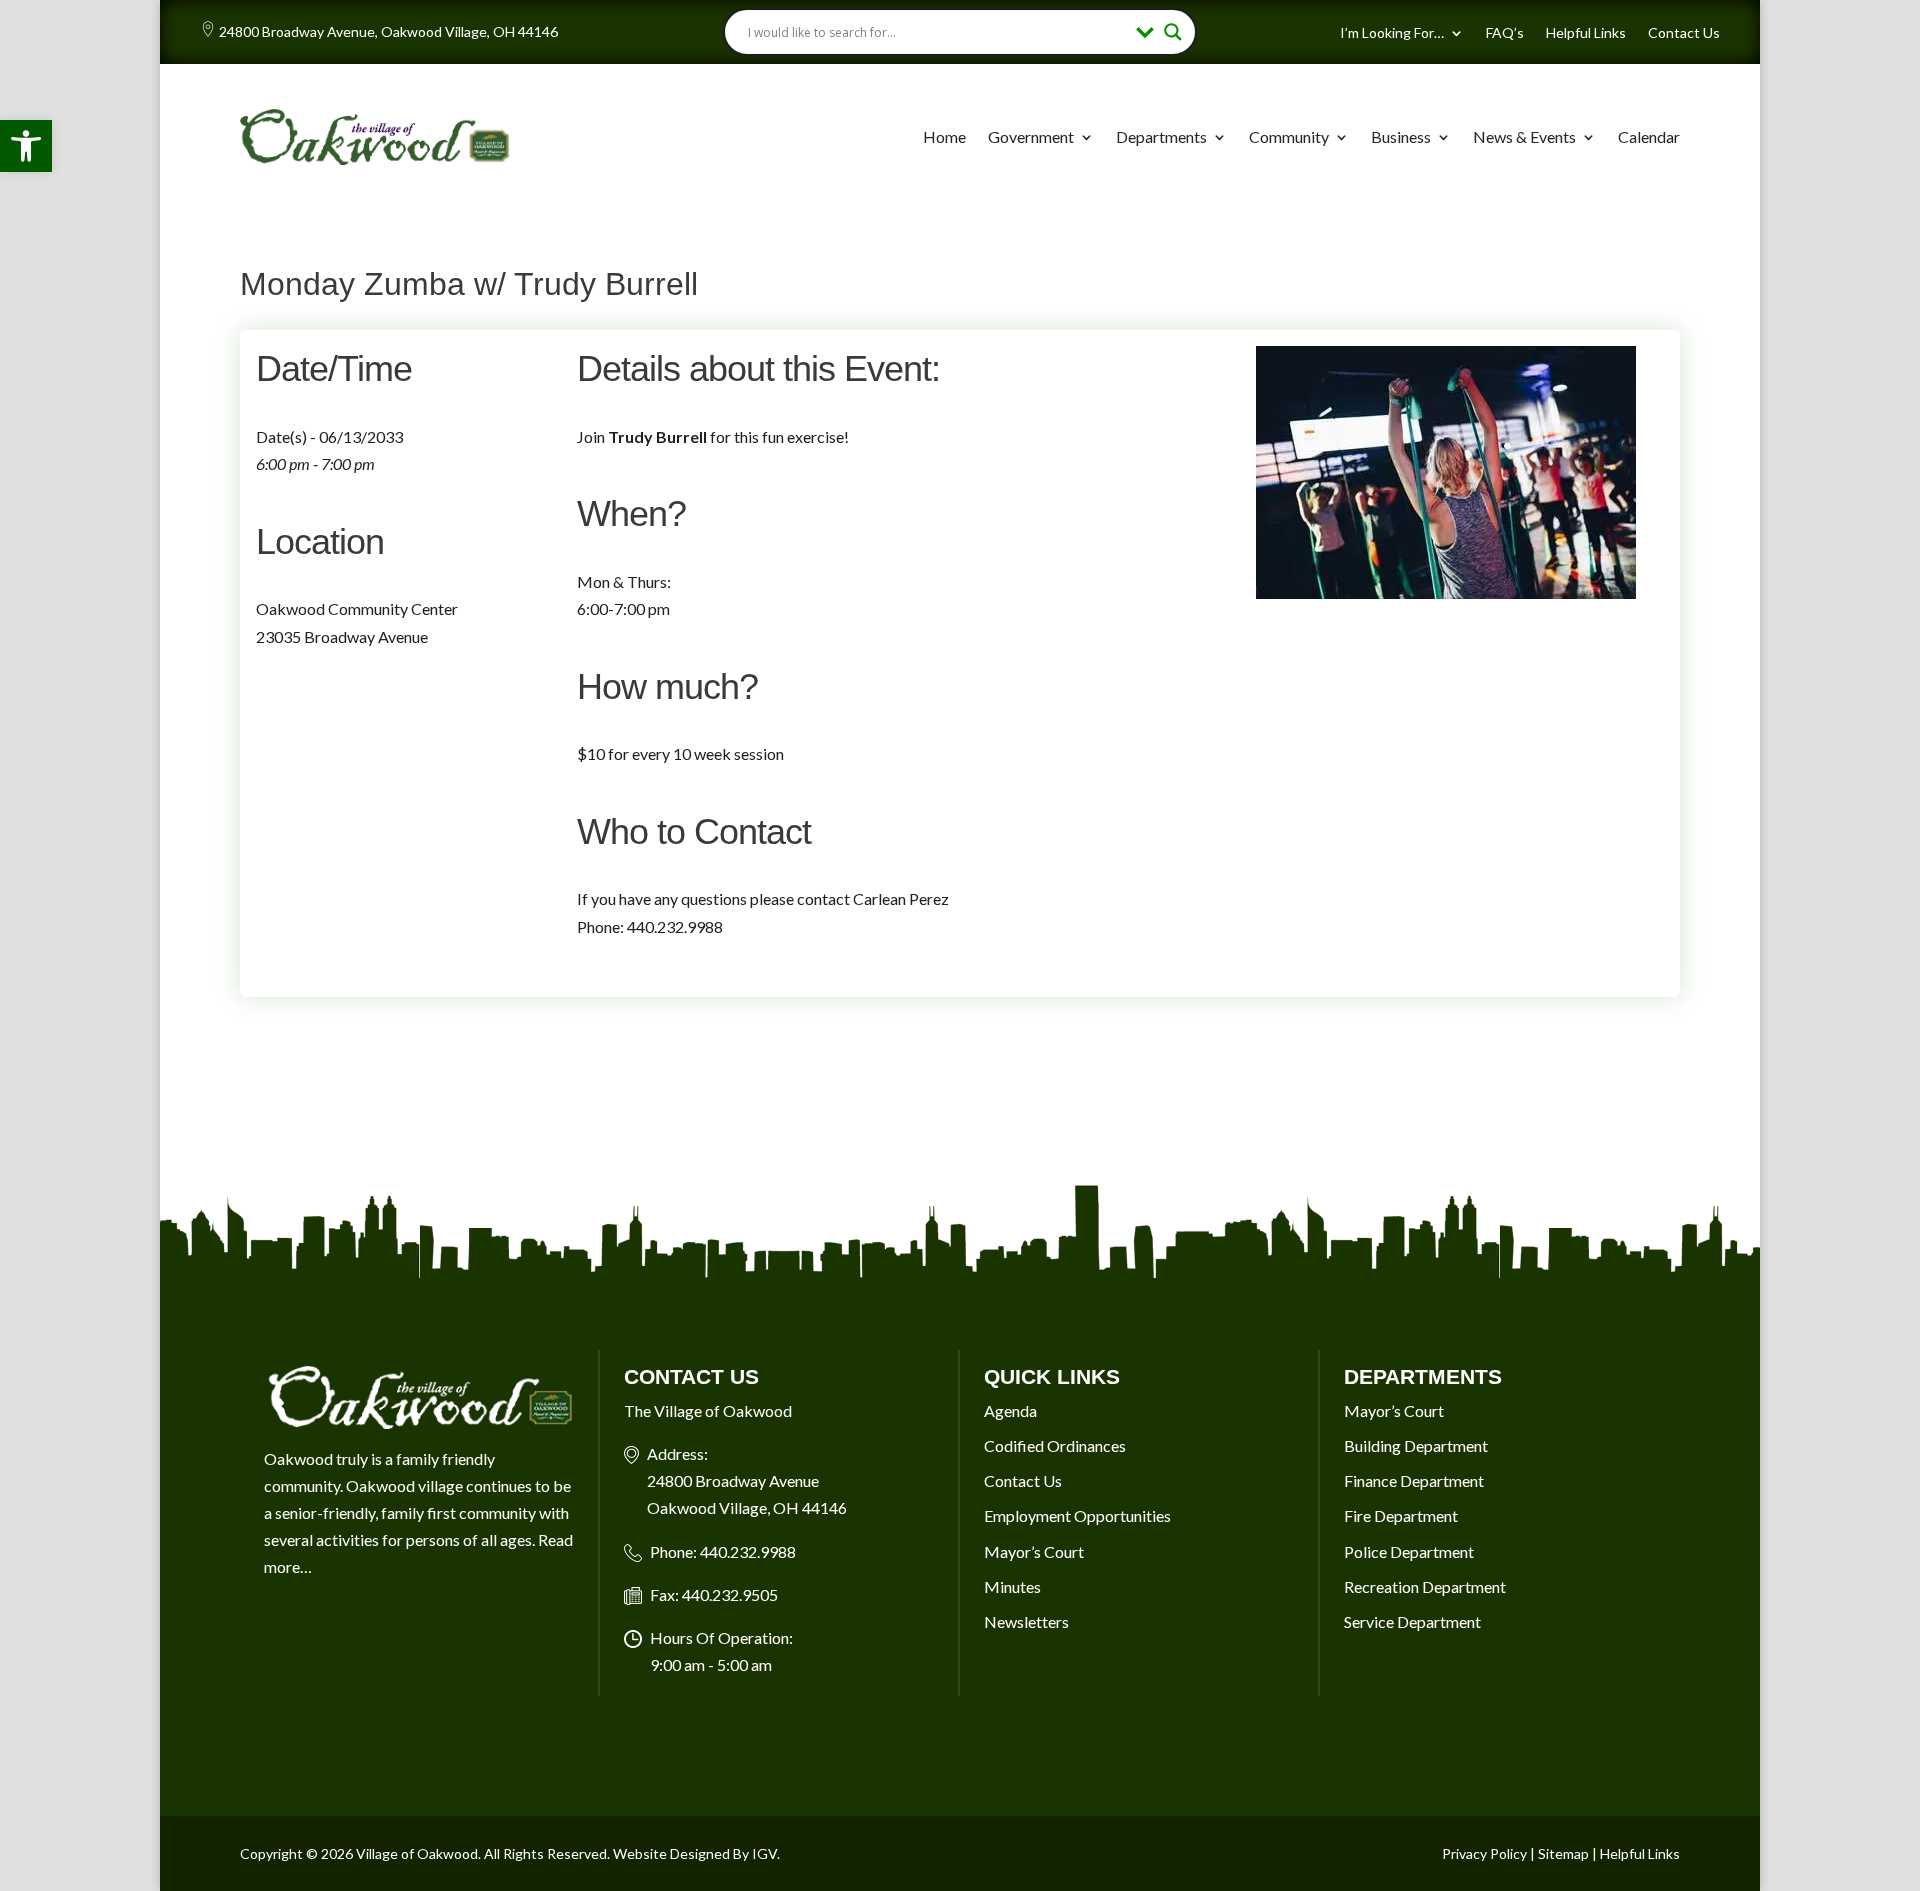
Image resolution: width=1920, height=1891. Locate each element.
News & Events (1524, 136)
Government (1031, 136)
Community (1289, 136)
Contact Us (1684, 33)
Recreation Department (1425, 1586)
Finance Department (1414, 1480)
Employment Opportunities (1077, 1515)
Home (944, 136)
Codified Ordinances (1055, 1445)
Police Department (1409, 1551)
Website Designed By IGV (695, 1853)
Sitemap (1563, 1853)
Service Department (1412, 1621)
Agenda (1010, 1410)
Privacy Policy (1484, 1853)
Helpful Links (1586, 33)
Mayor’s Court (1034, 1551)
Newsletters (1026, 1621)
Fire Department (1401, 1515)
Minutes (1012, 1586)
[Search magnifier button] (1173, 32)
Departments (1161, 136)
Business (1401, 136)
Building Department (1416, 1445)
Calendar (1649, 136)
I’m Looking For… (1392, 33)
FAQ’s (1505, 33)
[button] (26, 146)
